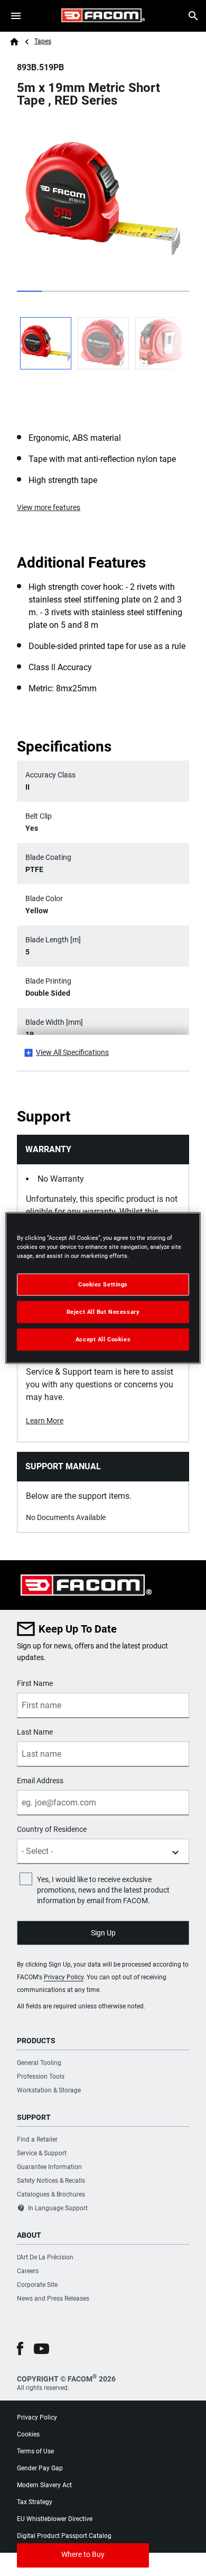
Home (14, 42)
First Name (35, 1683)
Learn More (45, 1421)
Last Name (35, 1732)
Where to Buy (83, 2554)
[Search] (193, 16)
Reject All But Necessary (103, 1312)
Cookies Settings (103, 1284)
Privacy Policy (64, 1977)
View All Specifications (72, 1052)
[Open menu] (16, 16)
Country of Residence (52, 1829)
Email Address (40, 1781)
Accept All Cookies (103, 1339)
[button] (20, 2348)
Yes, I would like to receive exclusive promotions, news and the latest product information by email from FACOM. (103, 1890)
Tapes (43, 41)
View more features (49, 507)
